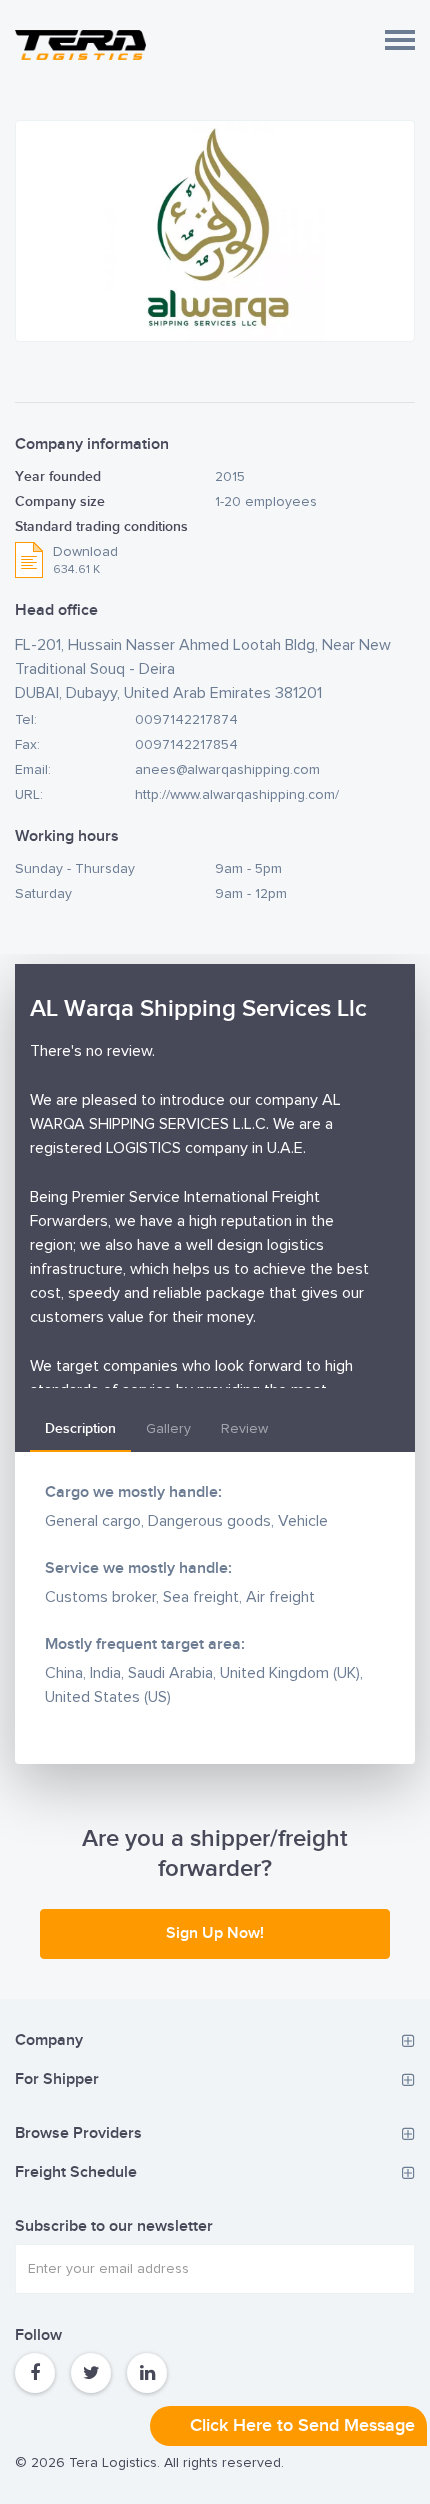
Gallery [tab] (168, 1429)
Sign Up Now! (215, 1933)
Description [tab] (80, 1428)
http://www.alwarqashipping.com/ (237, 795)
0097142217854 (186, 745)
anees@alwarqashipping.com (227, 770)
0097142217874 (186, 720)
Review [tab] (244, 1429)
